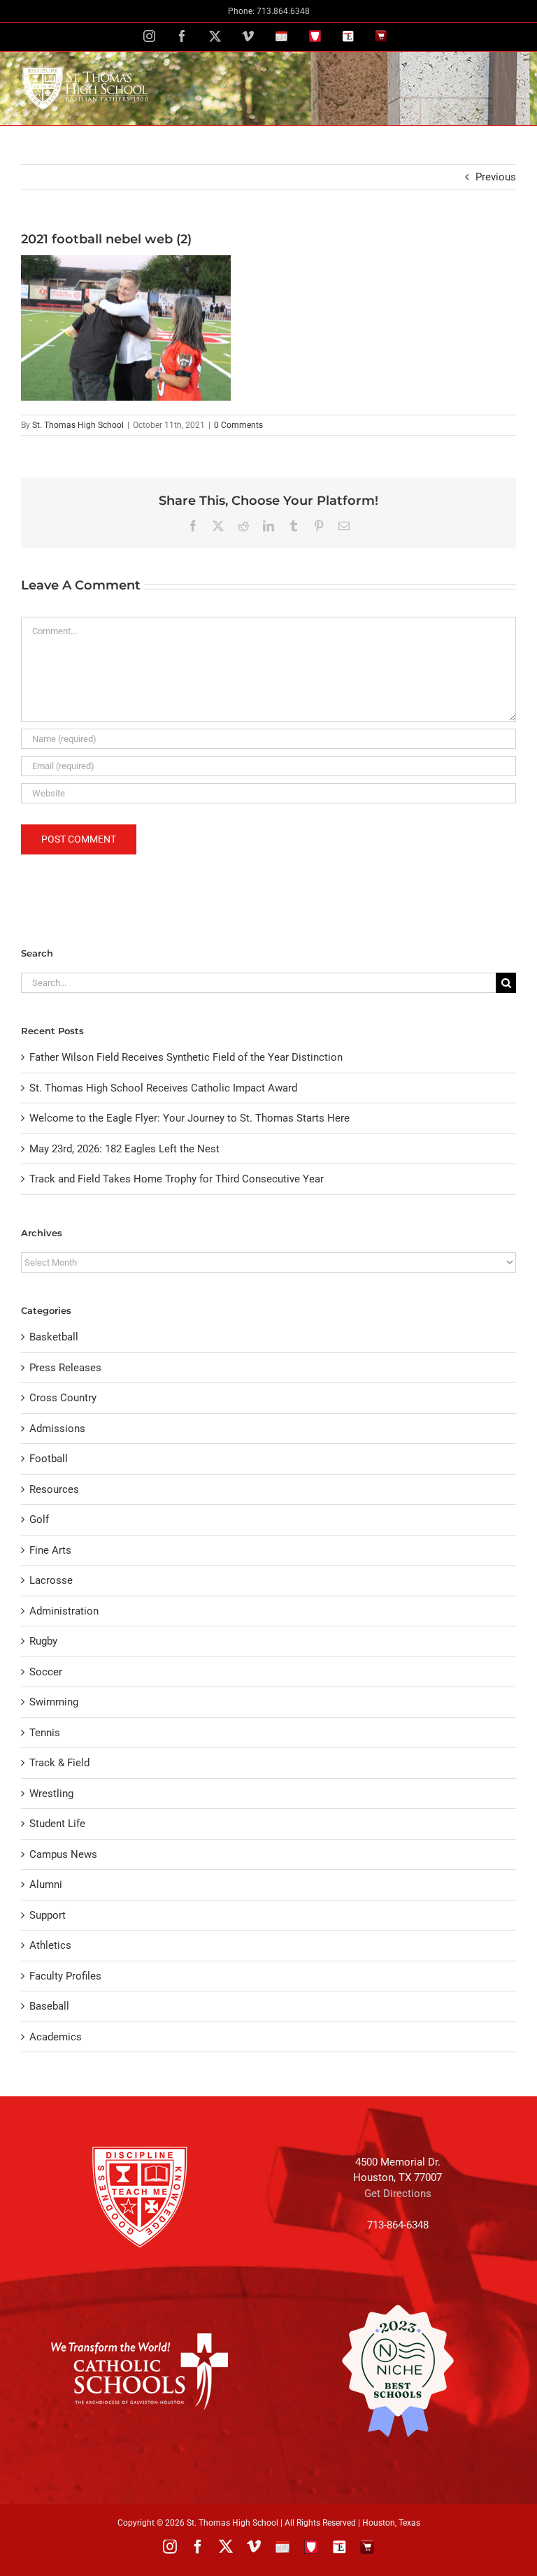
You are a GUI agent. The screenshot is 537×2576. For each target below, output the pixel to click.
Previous (496, 177)
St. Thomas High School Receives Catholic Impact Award (163, 1088)
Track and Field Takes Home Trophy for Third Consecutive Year (177, 1179)
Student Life (57, 1824)
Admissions (57, 1429)
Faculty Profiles (65, 1976)
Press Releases (65, 1368)
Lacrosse (51, 1580)
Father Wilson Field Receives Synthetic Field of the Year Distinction (186, 1057)
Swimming (54, 1702)
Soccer (46, 1672)
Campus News (63, 1854)
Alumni (46, 1884)
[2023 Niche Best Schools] (398, 2371)
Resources (54, 1489)
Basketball (54, 1337)
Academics (56, 2037)
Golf (39, 1519)
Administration (64, 1611)
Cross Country (63, 1398)
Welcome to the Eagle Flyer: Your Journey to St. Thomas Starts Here (189, 1118)
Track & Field (59, 1763)
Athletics (50, 1945)
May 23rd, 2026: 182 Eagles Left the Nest (124, 1149)
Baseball (49, 2006)
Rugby (43, 1641)
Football (49, 1459)
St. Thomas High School (78, 425)
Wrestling (51, 1794)
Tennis (45, 1733)
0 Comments (238, 425)
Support (48, 1915)
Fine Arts (50, 1550)
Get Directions (398, 2194)
